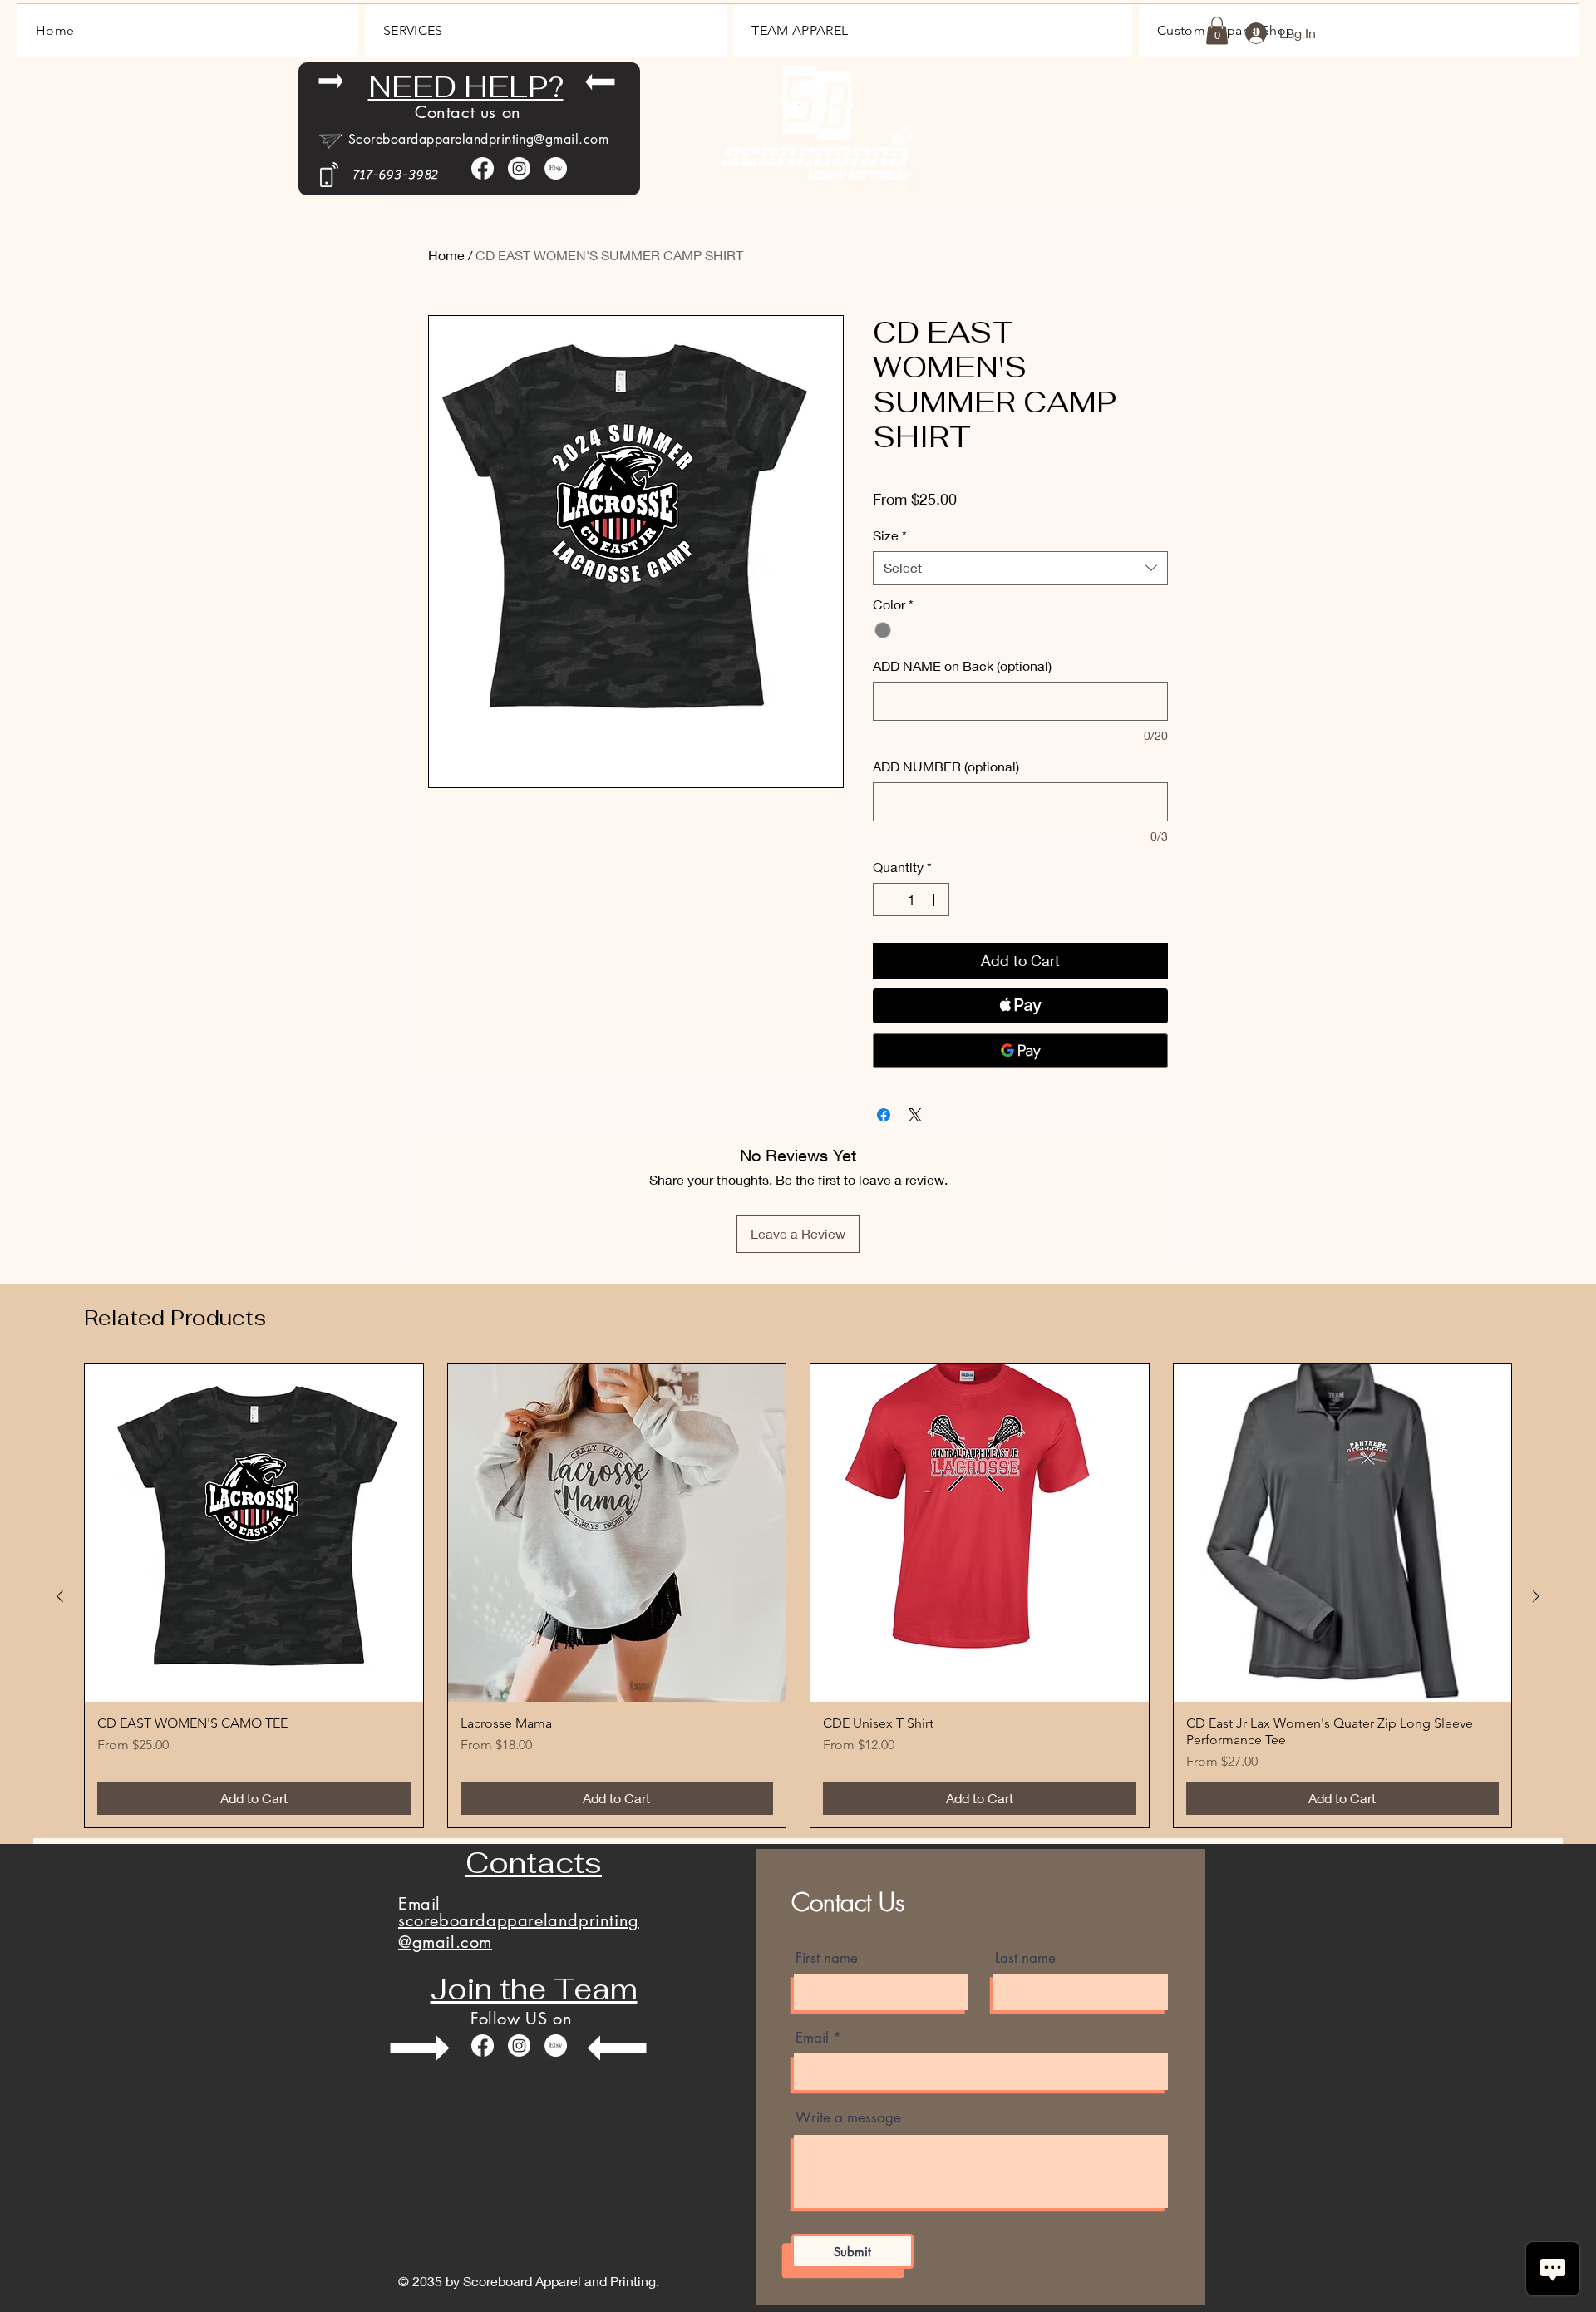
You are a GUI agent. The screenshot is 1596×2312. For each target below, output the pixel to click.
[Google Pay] (1020, 1051)
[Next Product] (1536, 1596)
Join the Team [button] (534, 1989)
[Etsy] (556, 168)
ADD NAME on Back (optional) (962, 666)
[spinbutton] (911, 900)
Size (890, 535)
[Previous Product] (60, 1596)
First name (827, 1958)
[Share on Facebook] (884, 1115)
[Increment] (935, 900)
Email (812, 2038)
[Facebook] (483, 168)
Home (446, 255)
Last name (1025, 1958)
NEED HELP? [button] (466, 87)
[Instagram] (519, 168)
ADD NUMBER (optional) (946, 766)
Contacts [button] (534, 1863)
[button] (1217, 30)
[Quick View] (254, 1533)
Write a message (848, 2118)
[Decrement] (887, 900)
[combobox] (1020, 568)
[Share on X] (915, 1115)
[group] (798, 1596)
